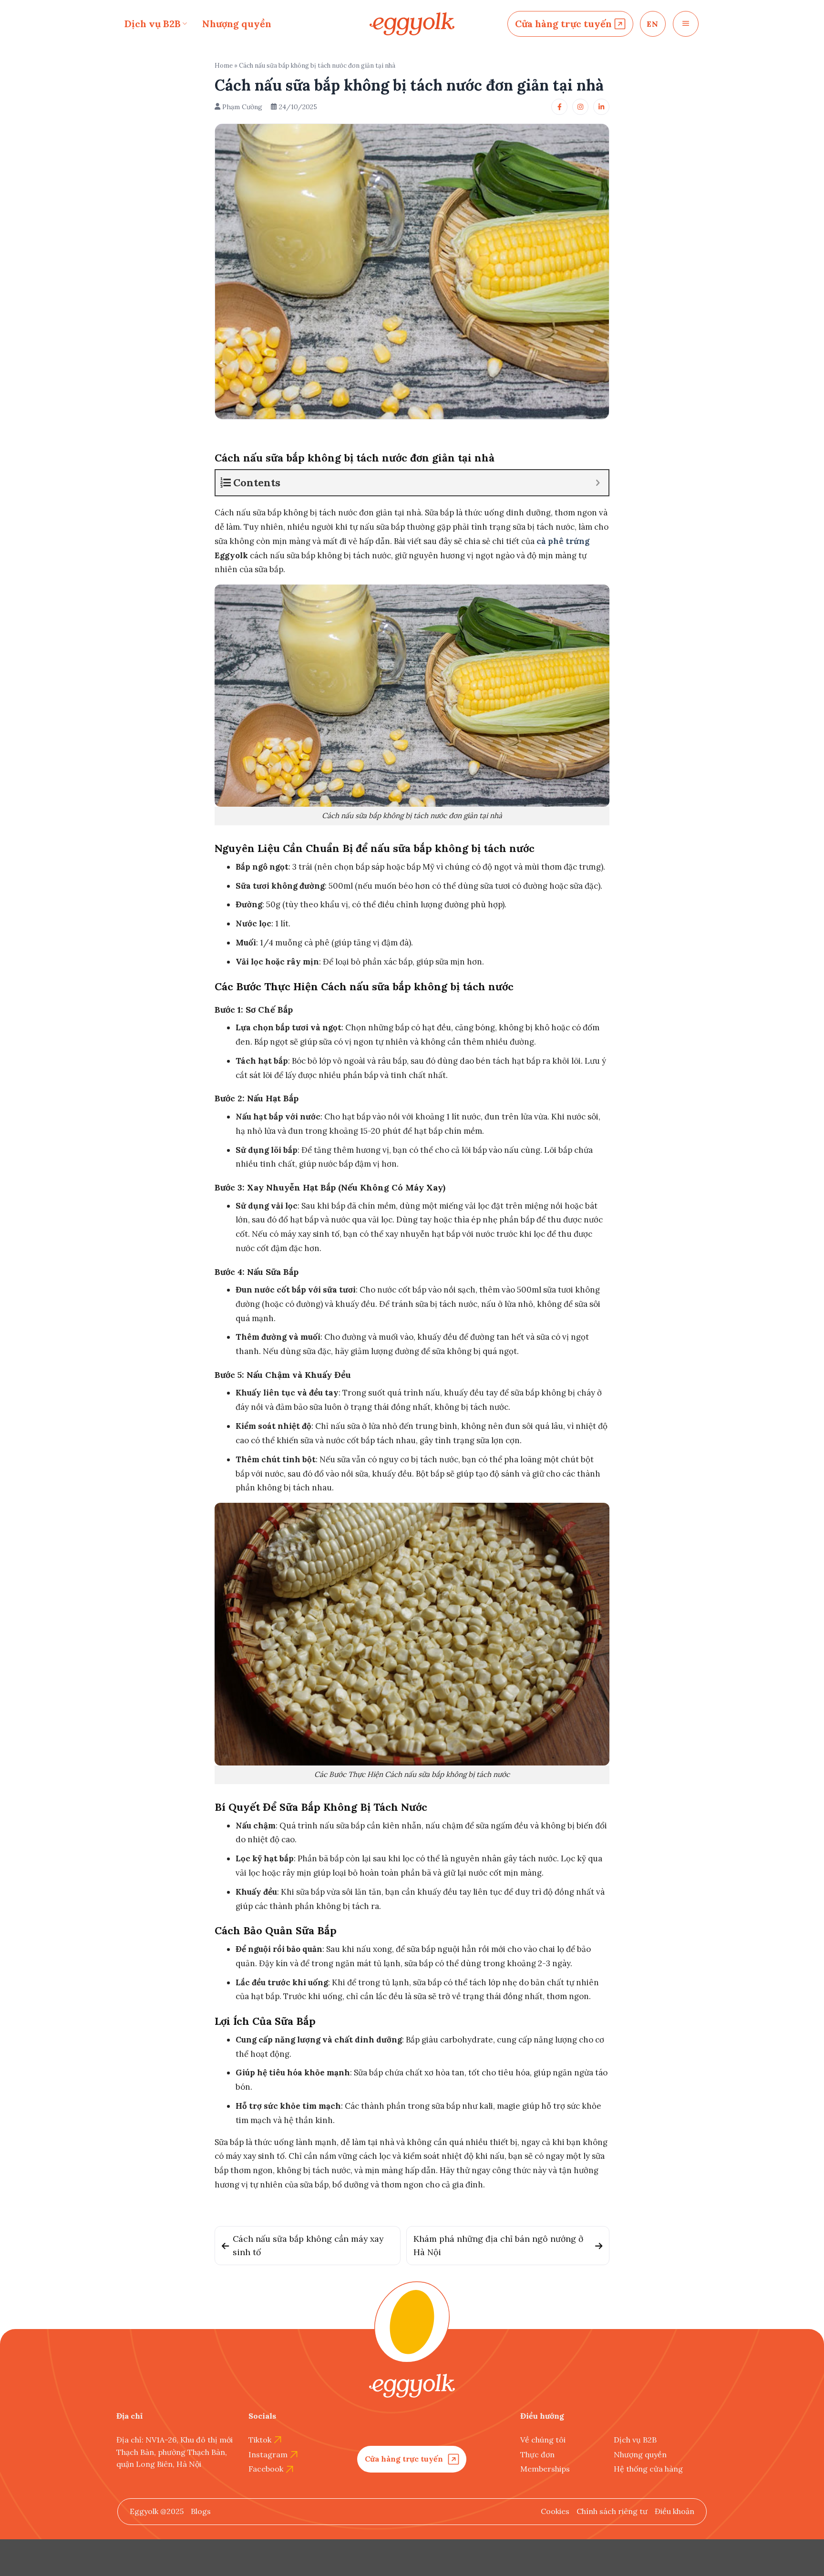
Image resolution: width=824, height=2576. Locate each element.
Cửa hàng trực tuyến (563, 24)
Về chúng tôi (543, 2440)
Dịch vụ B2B (153, 24)
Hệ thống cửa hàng (648, 2469)
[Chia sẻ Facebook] (559, 107)
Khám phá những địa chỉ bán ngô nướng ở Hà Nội (498, 2245)
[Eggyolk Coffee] (412, 24)
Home (224, 66)
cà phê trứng (563, 541)
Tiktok (260, 2440)
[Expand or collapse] (598, 483)
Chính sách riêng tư (612, 2511)
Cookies (555, 2511)
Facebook (266, 2469)
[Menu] (686, 24)
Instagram (268, 2454)
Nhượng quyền (237, 24)
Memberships (545, 2469)
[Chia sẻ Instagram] (580, 107)
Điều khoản (675, 2511)
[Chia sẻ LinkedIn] (601, 107)
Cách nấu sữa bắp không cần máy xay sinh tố (308, 2245)
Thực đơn (537, 2454)
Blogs (201, 2511)
